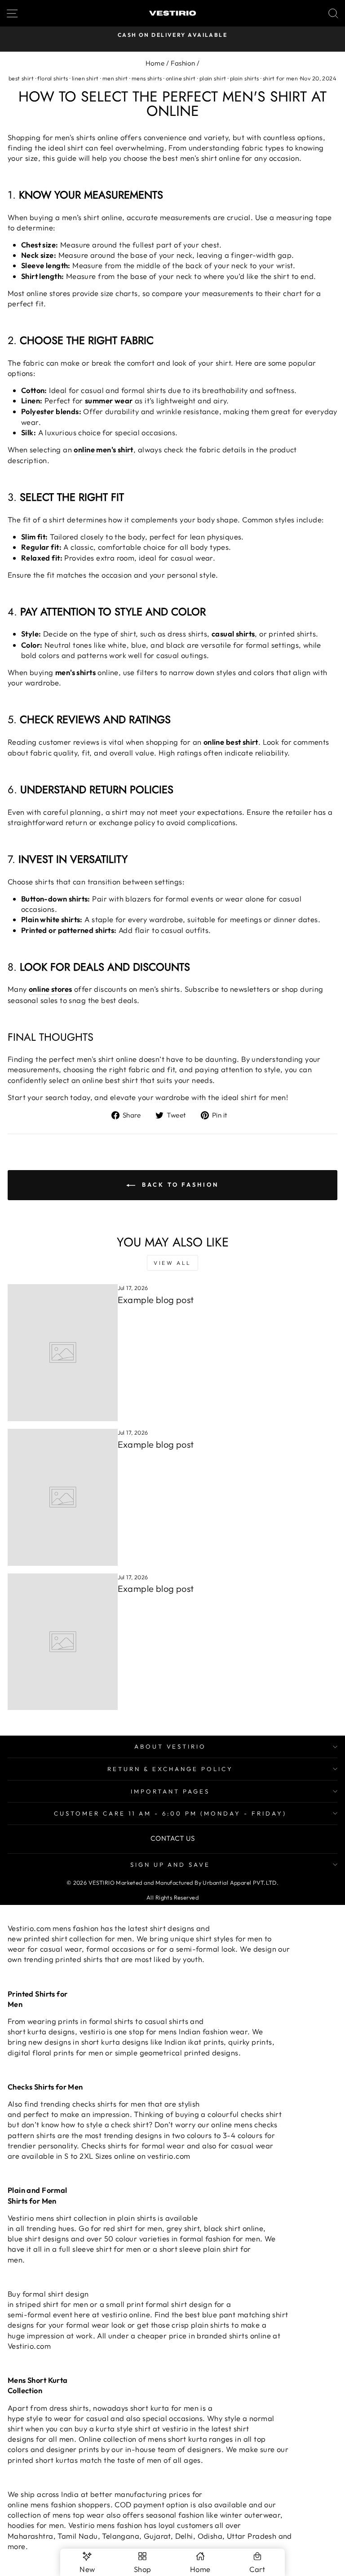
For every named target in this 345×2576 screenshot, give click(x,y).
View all (172, 1263)
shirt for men (280, 78)
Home (155, 63)
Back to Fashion (179, 1184)
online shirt (181, 78)
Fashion (183, 63)
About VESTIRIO (170, 1746)
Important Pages (170, 1791)
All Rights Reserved (172, 1897)
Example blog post (156, 1300)
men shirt (115, 78)
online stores (50, 989)
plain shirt (213, 78)
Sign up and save (170, 1865)
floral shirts (53, 78)
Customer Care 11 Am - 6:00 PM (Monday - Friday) (170, 1813)
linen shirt (85, 78)
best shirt (21, 78)
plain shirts (245, 78)
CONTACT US (172, 1838)
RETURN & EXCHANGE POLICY (170, 1769)
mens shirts (147, 78)
